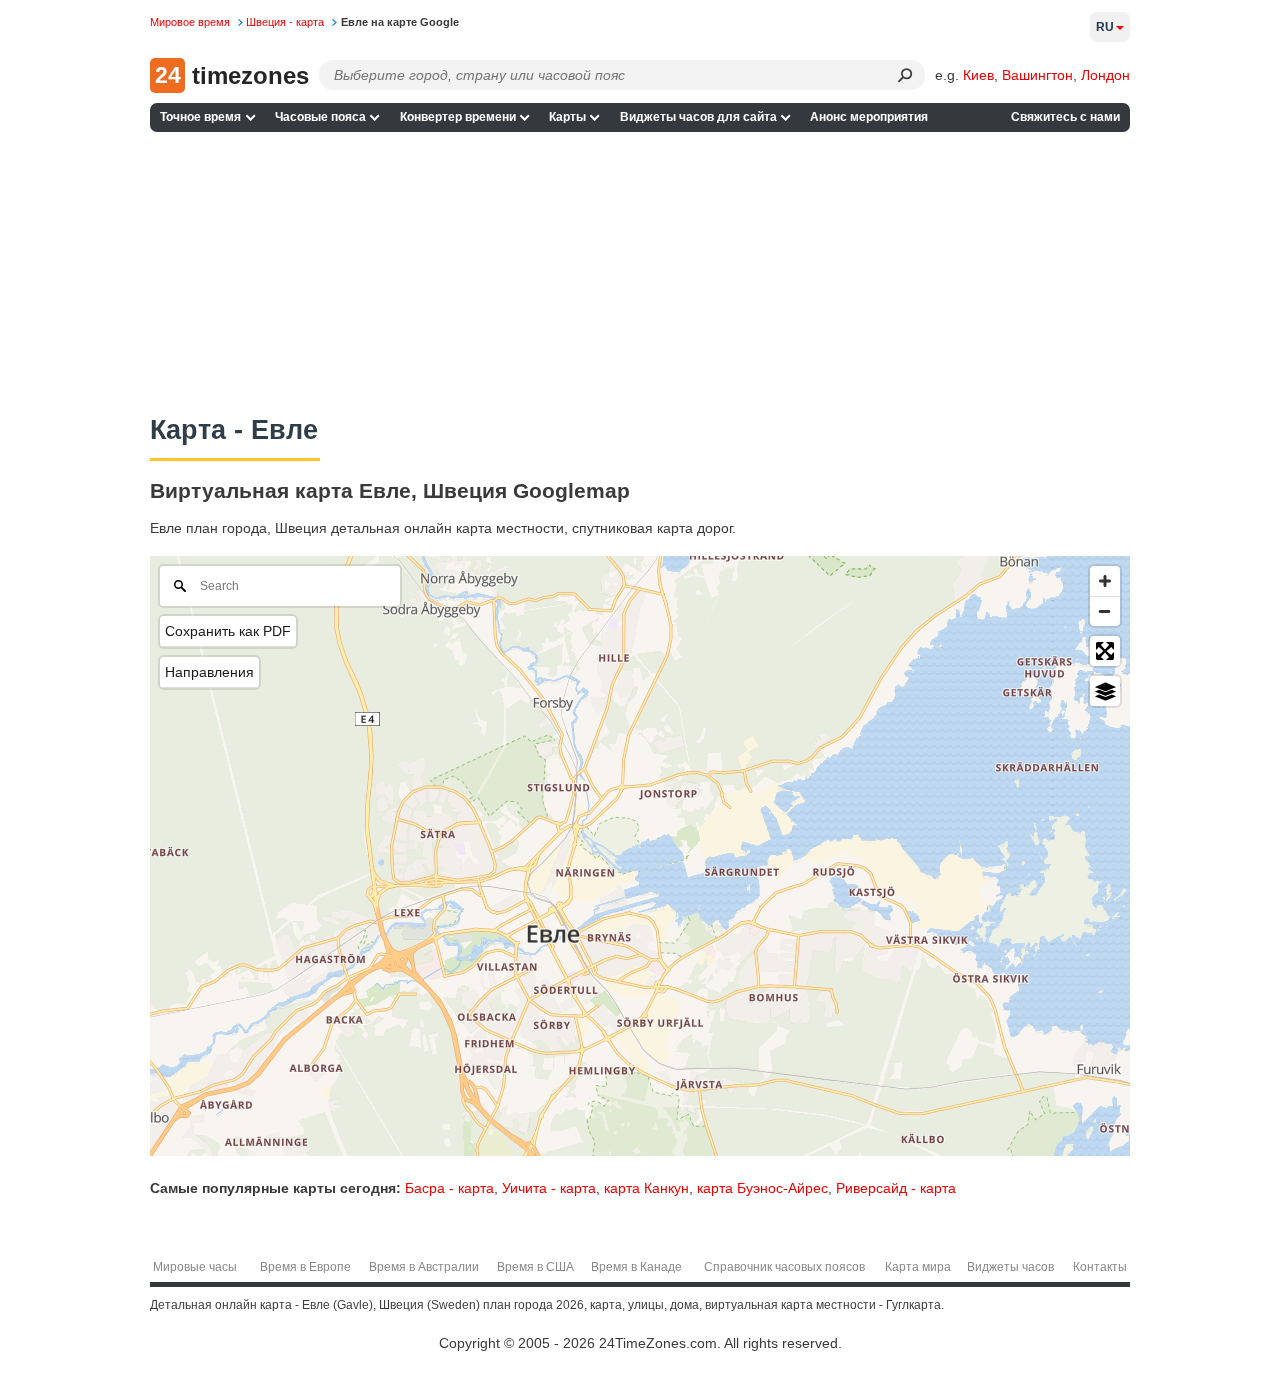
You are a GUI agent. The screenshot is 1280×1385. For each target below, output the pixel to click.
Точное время (200, 117)
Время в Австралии (424, 1267)
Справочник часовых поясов (784, 1267)
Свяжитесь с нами (1065, 117)
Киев (978, 75)
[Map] (640, 856)
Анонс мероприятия (869, 117)
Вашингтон (1037, 75)
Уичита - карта (549, 1188)
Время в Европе (305, 1267)
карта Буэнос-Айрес (762, 1188)
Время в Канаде (636, 1267)
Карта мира (918, 1267)
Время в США (535, 1267)
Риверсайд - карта (896, 1188)
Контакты (1100, 1267)
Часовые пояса (320, 117)
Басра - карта (449, 1188)
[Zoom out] (1105, 611)
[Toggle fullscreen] (1105, 651)
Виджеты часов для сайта (698, 117)
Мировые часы (195, 1267)
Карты (567, 117)
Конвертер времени (458, 117)
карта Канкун (646, 1188)
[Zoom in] (1105, 581)
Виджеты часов (1010, 1267)
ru (1105, 27)
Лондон (1105, 75)
